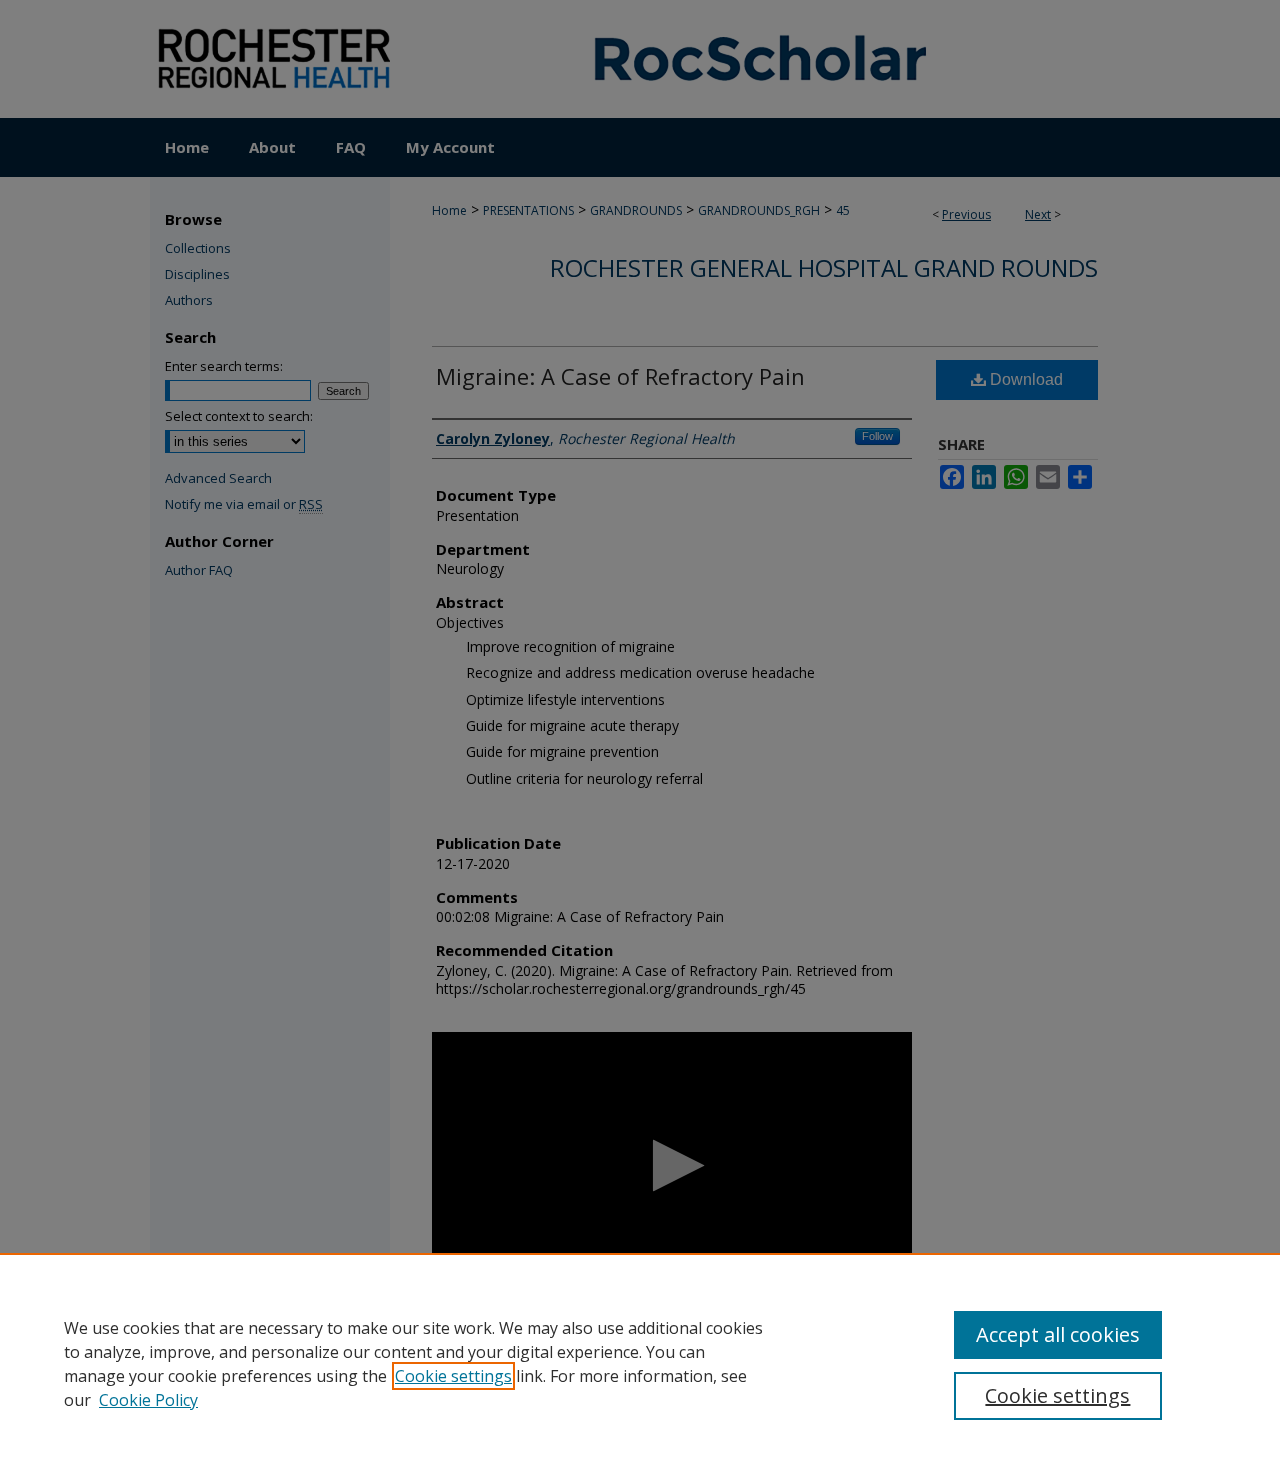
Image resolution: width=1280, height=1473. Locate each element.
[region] (640, 1363)
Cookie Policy (148, 1400)
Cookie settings (453, 1376)
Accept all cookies (1058, 1334)
